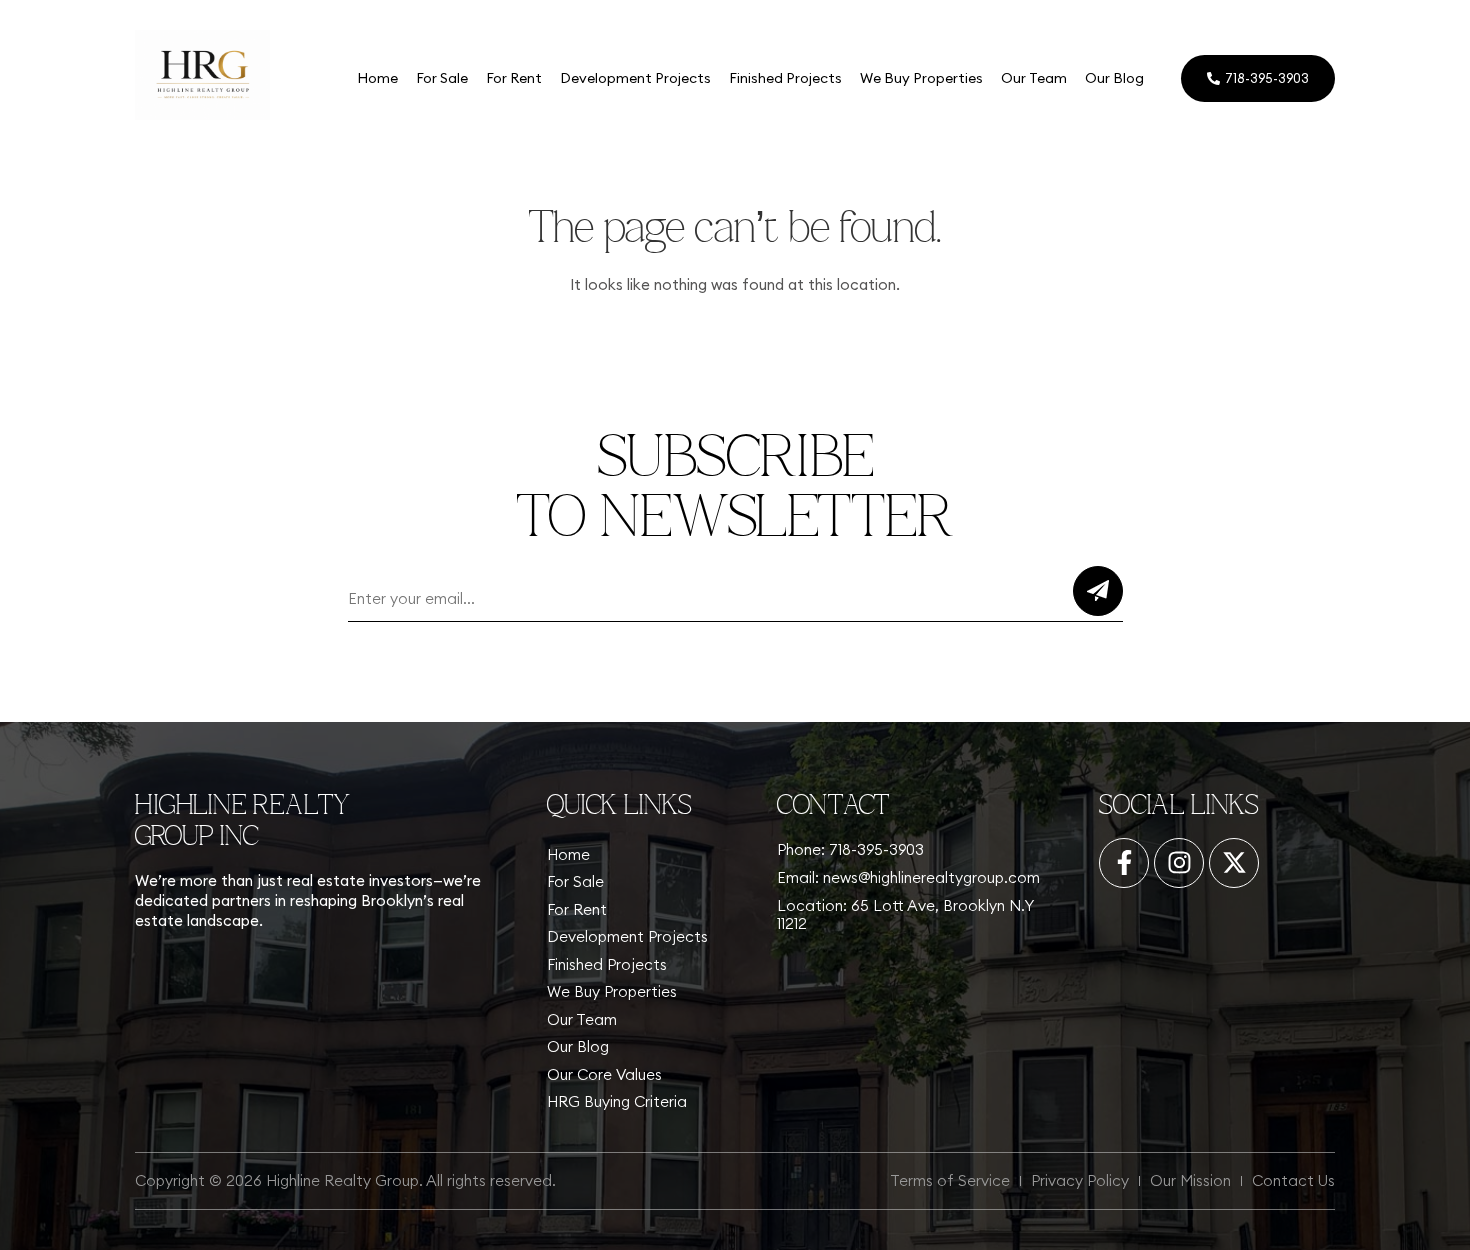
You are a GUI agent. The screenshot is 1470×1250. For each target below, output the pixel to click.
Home (377, 78)
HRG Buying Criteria (617, 1101)
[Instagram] (1179, 863)
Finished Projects (785, 78)
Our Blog (1114, 78)
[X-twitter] (1234, 863)
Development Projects (635, 78)
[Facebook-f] (1124, 863)
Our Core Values (604, 1074)
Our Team (1034, 78)
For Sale (442, 78)
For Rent (514, 78)
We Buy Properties (921, 78)
